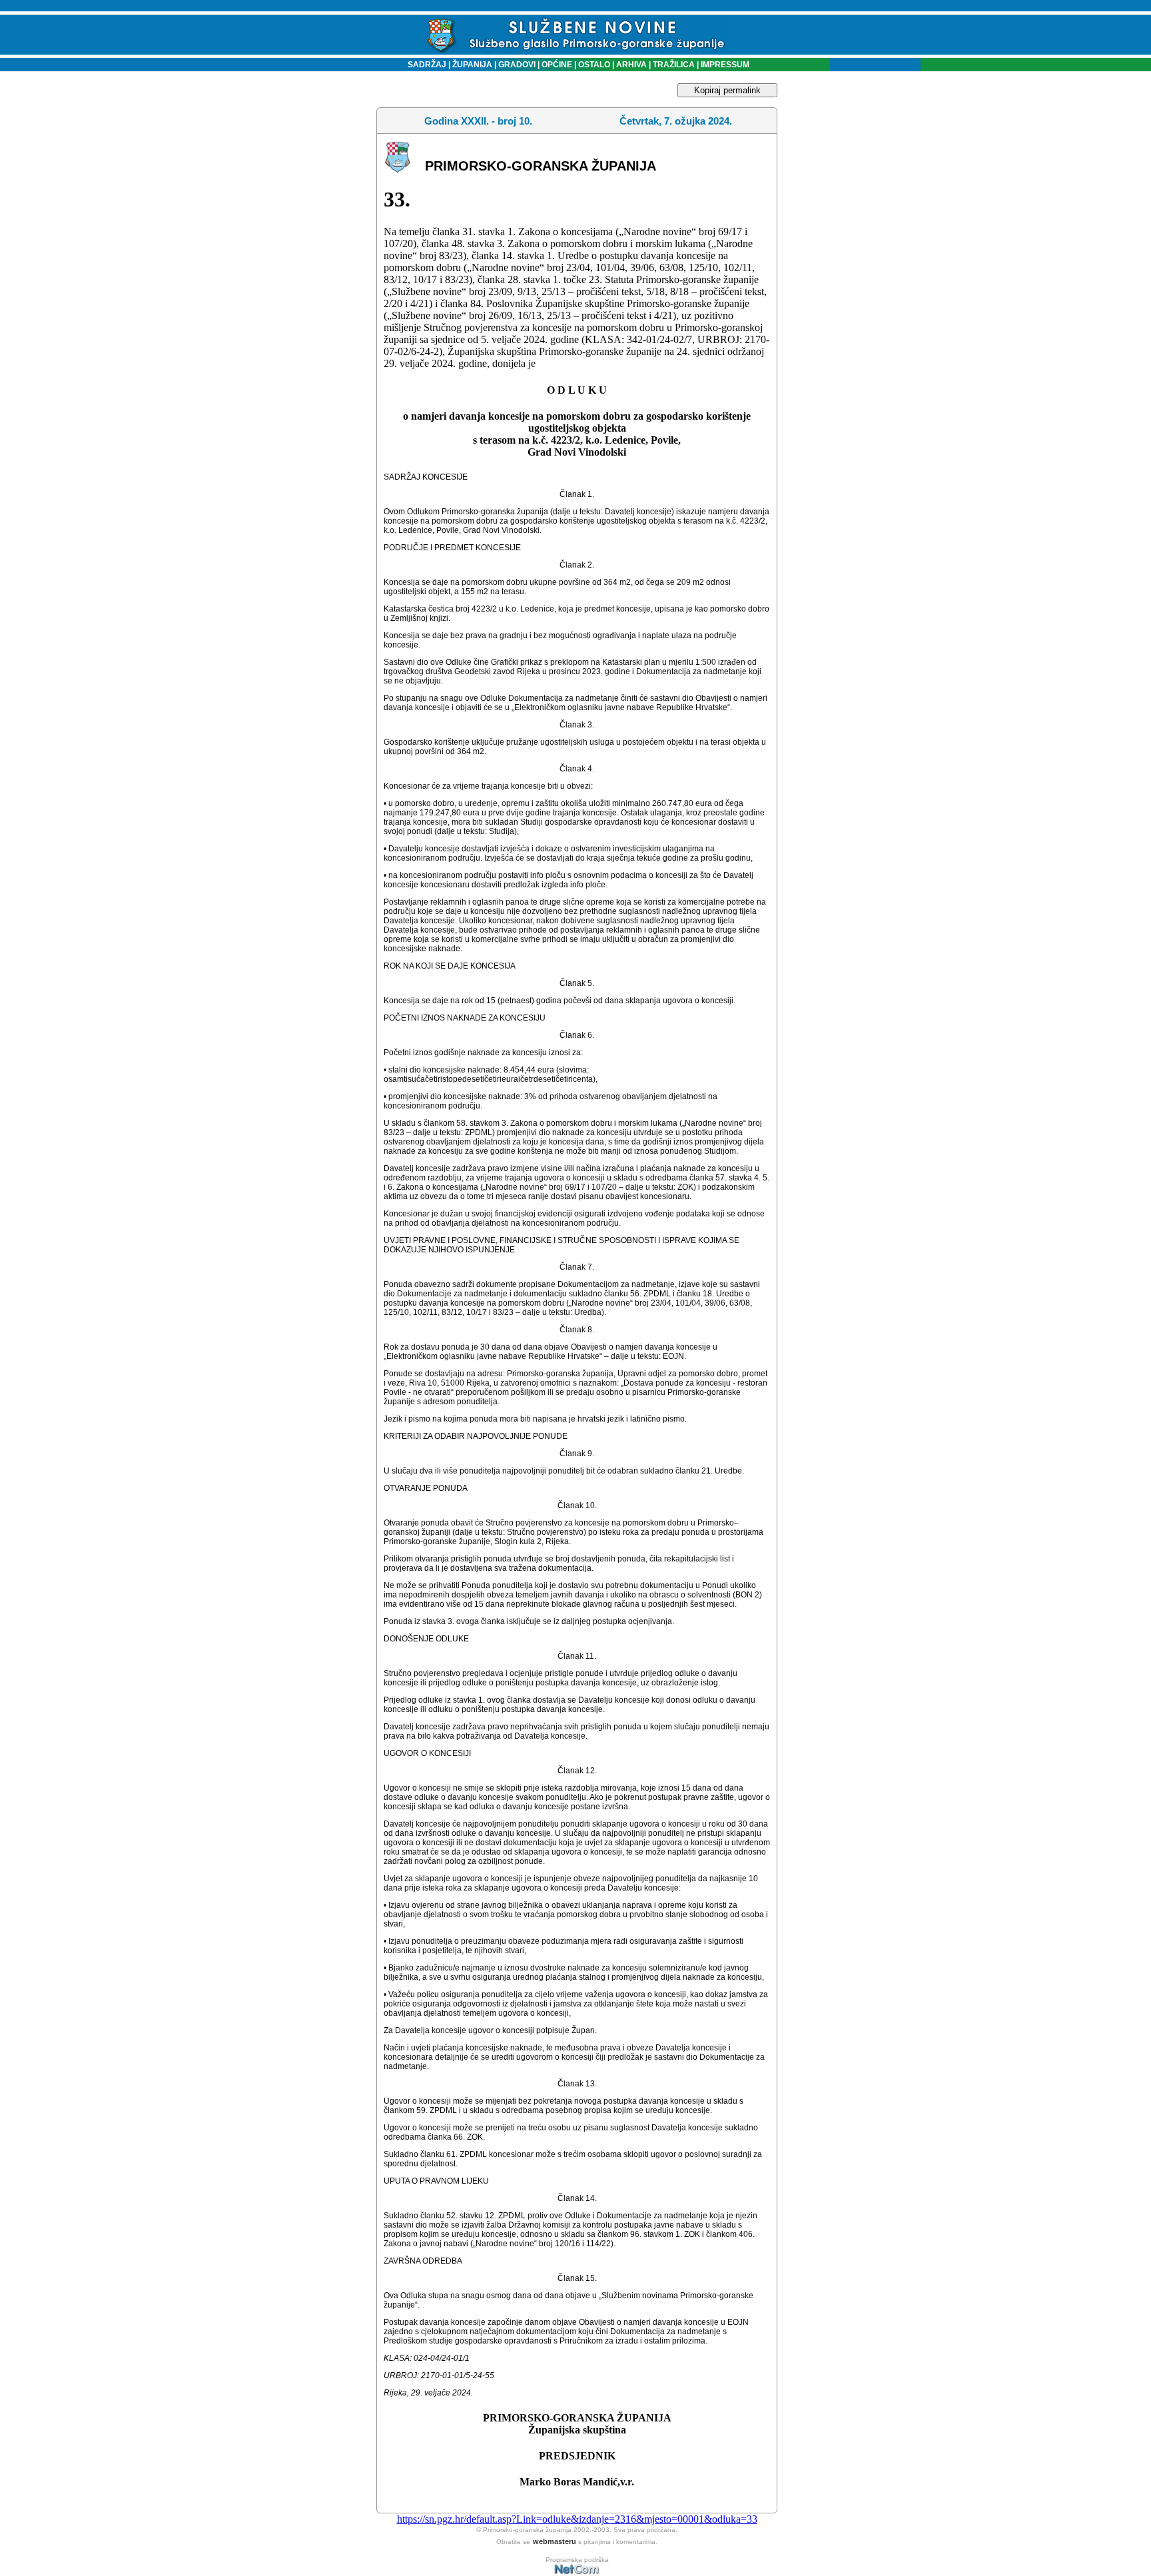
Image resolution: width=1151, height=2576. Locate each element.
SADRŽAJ (424, 65)
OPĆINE (557, 65)
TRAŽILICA (673, 65)
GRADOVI (517, 65)
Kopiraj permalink (727, 90)
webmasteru (555, 2541)
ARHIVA (630, 65)
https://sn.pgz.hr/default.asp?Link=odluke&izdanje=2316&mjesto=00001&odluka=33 (577, 2519)
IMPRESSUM (725, 65)
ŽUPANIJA (472, 65)
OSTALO (594, 65)
